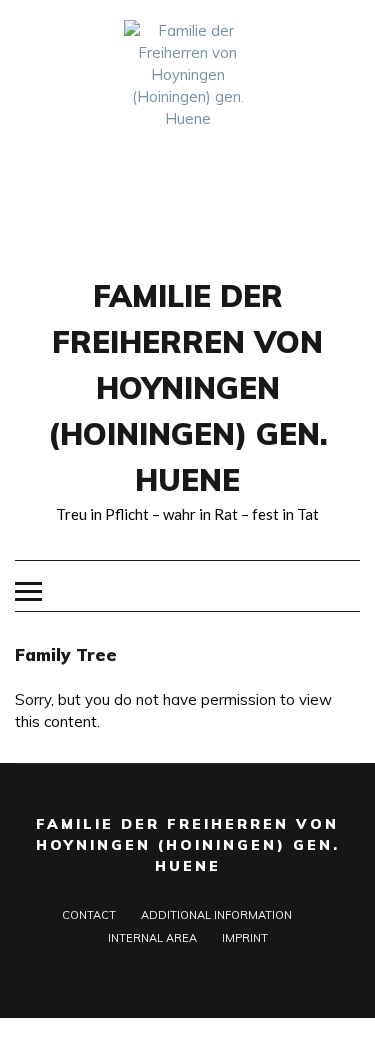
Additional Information (216, 915)
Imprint (245, 938)
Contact (89, 915)
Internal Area (152, 938)
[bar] (28, 591)
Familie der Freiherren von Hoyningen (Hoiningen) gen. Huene (188, 388)
